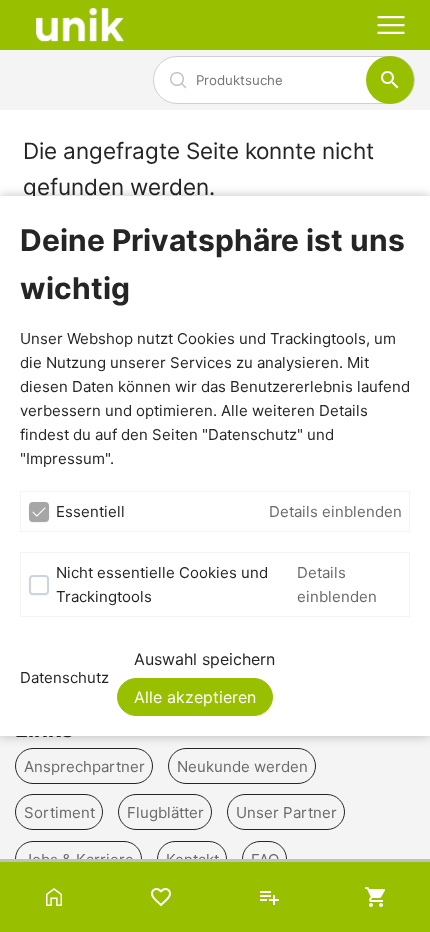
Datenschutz (64, 677)
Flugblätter (165, 812)
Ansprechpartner (84, 765)
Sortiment (59, 812)
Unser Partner (286, 812)
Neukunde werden (242, 765)
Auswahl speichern (204, 659)
